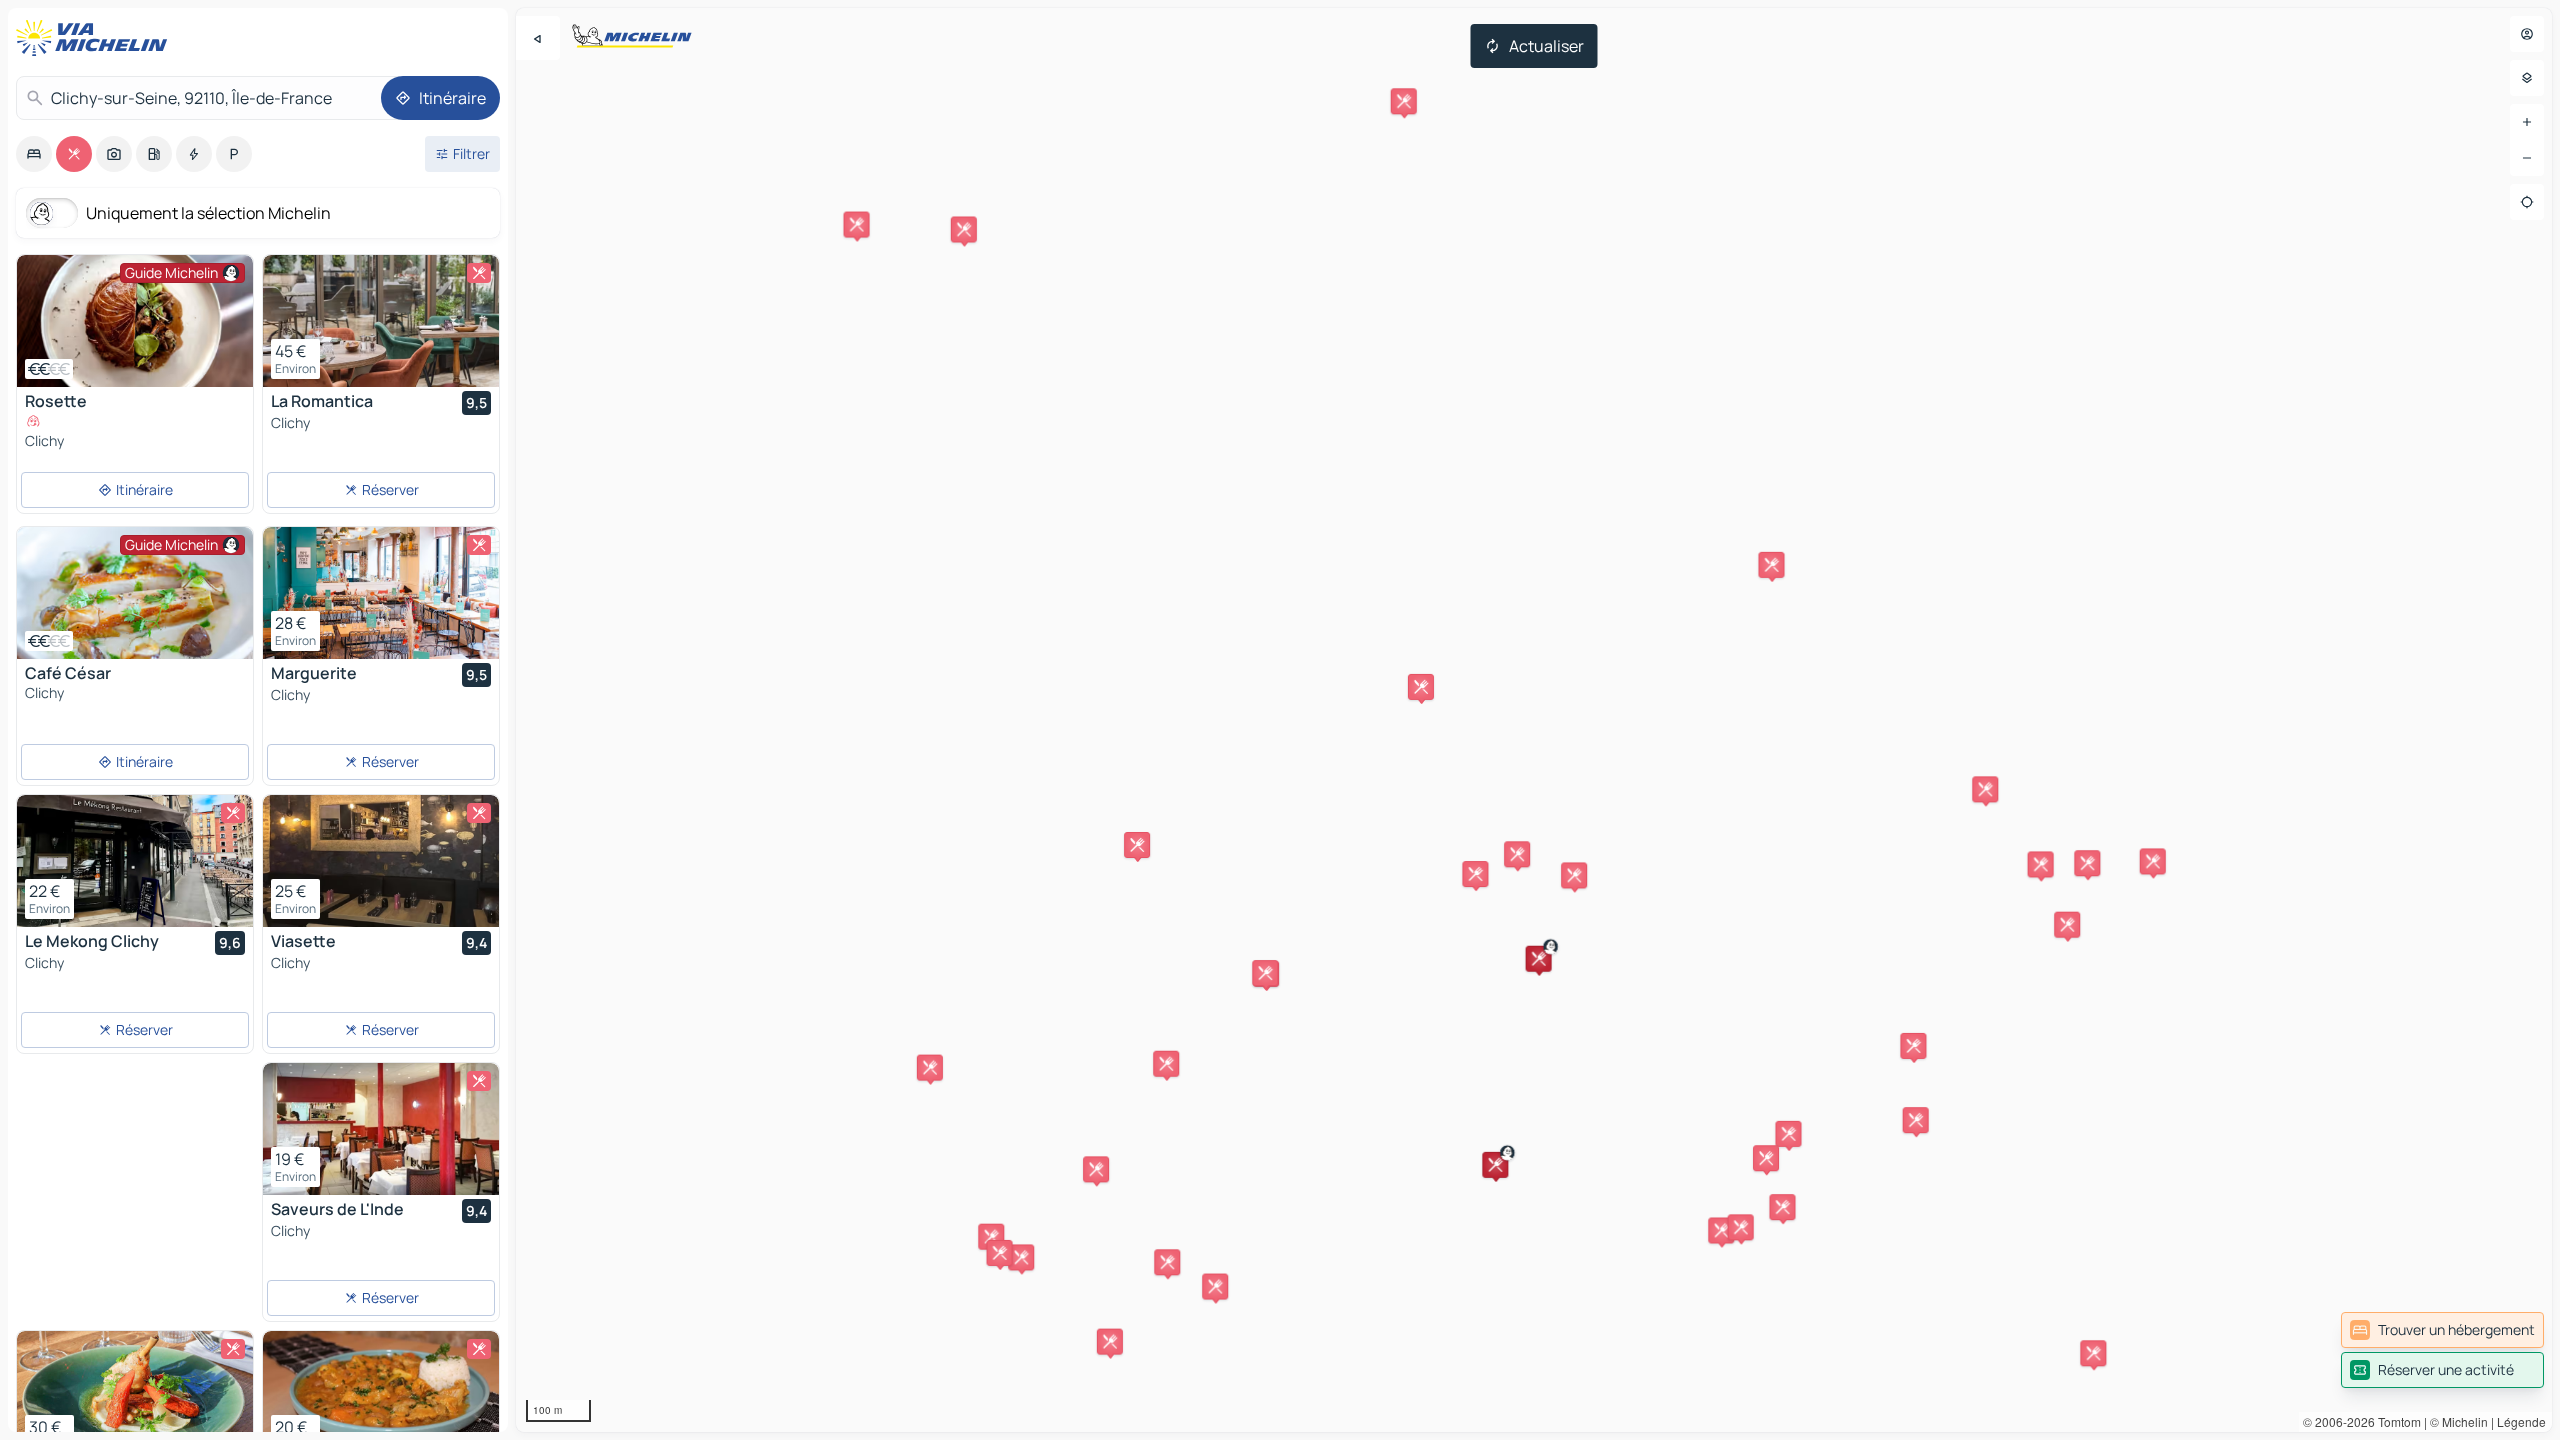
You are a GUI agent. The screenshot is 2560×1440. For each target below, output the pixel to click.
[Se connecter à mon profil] (2527, 34)
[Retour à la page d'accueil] (96, 38)
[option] (34, 154)
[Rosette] (135, 321)
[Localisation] (2527, 202)
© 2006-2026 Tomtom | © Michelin (2395, 1421)
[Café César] (135, 593)
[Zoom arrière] (2527, 158)
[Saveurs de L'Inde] (381, 1129)
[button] (1539, 959)
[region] (1534, 720)
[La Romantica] (381, 321)
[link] (2442, 1330)
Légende (2521, 1421)
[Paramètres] (2527, 78)
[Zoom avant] (2527, 122)
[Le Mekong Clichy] (135, 861)
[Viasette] (381, 861)
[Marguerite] (381, 593)
